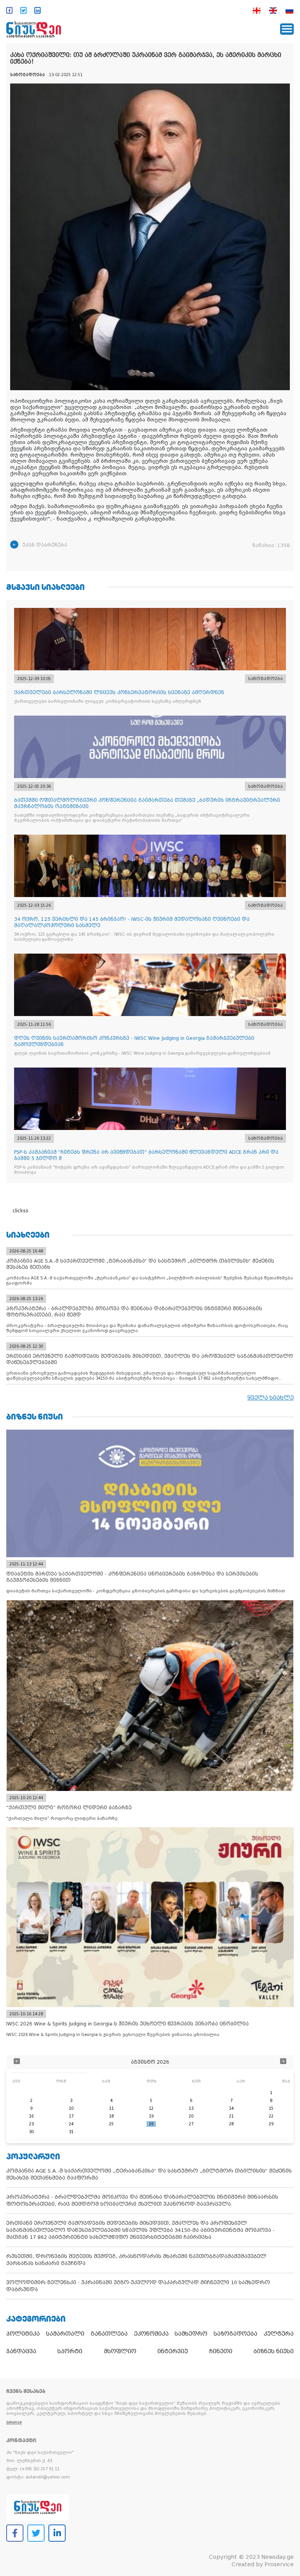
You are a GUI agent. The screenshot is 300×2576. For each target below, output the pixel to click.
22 (271, 2116)
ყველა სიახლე (271, 1398)
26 (151, 2124)
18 (111, 2116)
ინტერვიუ (173, 2351)
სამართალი (65, 2334)
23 (31, 2124)
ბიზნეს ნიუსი (274, 2351)
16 (31, 2116)
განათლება (109, 2334)
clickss (21, 1211)
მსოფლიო (120, 2351)
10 (71, 2108)
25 (111, 2124)
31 (71, 2132)
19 (151, 2116)
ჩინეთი (221, 2351)
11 (111, 2108)
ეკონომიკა (151, 2334)
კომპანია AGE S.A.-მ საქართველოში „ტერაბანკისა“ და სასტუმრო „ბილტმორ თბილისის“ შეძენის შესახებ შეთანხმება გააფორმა (149, 2174)
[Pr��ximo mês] (283, 2062)
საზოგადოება (236, 2334)
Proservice (279, 2564)
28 (231, 2124)
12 (151, 2108)
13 (191, 2108)
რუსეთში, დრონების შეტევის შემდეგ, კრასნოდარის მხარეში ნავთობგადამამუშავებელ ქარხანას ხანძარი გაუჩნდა (136, 2260)
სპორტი (70, 2351)
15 (271, 2108)
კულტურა (279, 2334)
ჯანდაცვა (21, 2351)
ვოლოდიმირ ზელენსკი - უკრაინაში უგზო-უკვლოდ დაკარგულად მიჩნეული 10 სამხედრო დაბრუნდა (138, 2286)
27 (191, 2124)
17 (71, 2116)
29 (271, 2124)
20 (191, 2116)
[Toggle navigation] (287, 29)
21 (231, 2116)
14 (231, 2108)
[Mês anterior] (17, 2062)
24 (71, 2124)
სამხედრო (191, 2334)
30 (31, 2132)
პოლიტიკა (23, 2334)
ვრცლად (14, 2422)
